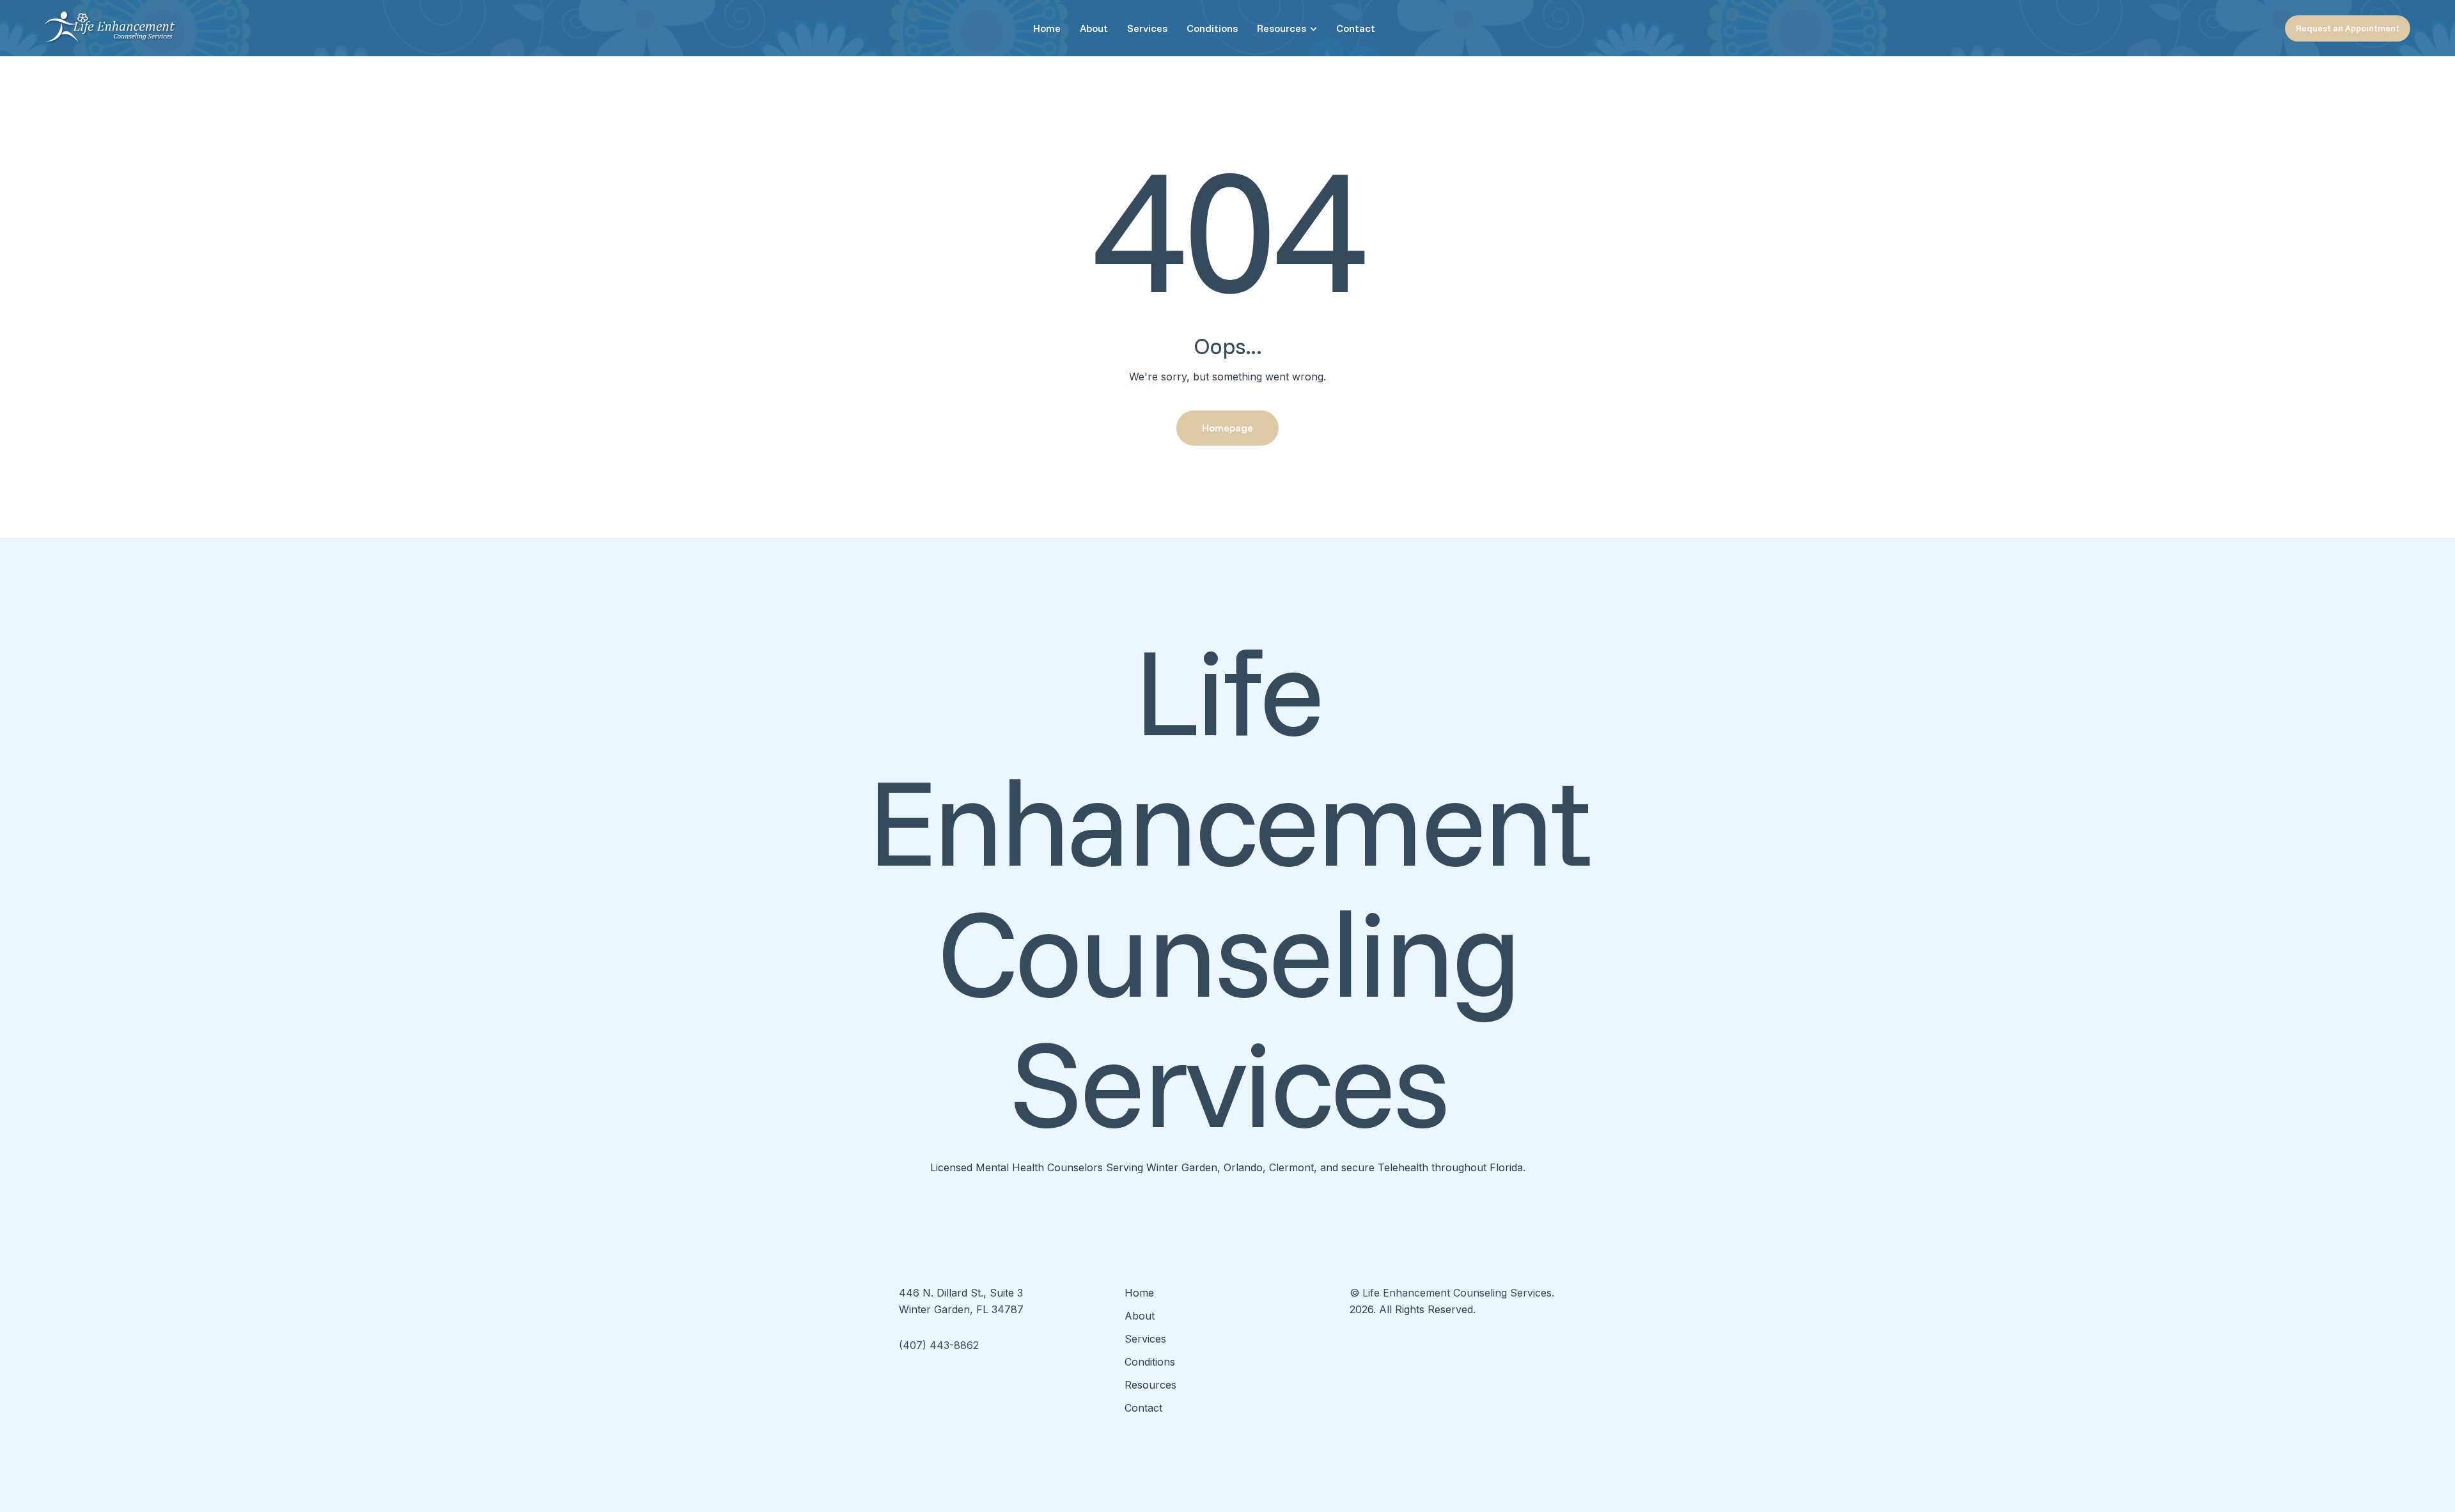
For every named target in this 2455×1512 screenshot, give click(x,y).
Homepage (1227, 428)
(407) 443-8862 (939, 1345)
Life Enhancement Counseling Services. (1458, 1293)
